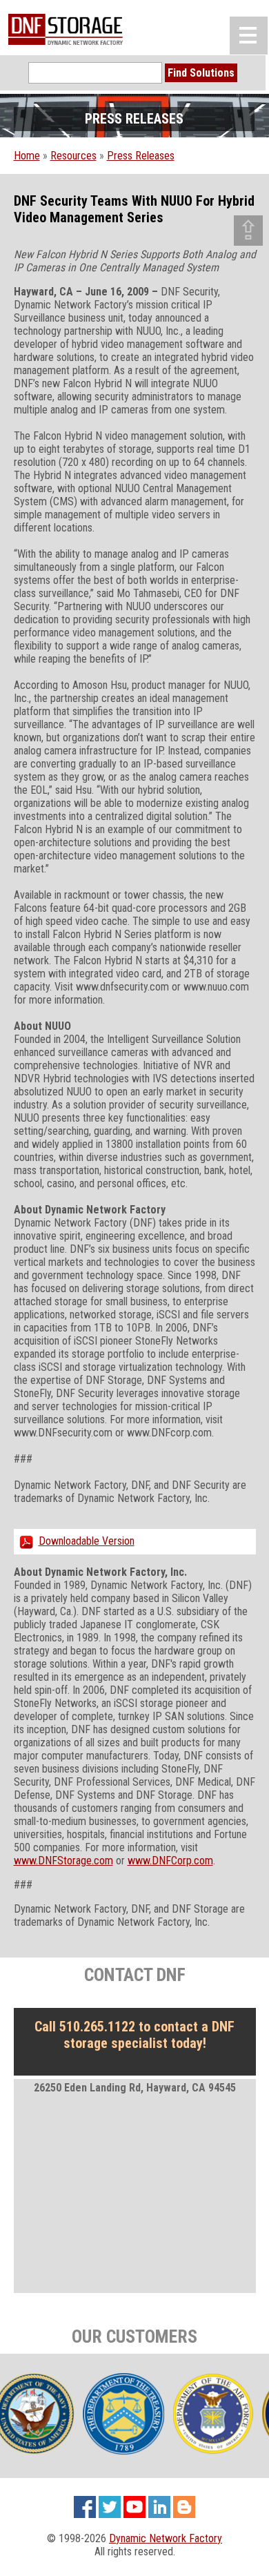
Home (27, 156)
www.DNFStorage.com (63, 1861)
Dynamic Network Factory (166, 2538)
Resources (73, 156)
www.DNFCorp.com (170, 1861)
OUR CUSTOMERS (134, 2336)
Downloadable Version (87, 1541)
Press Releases (141, 156)
